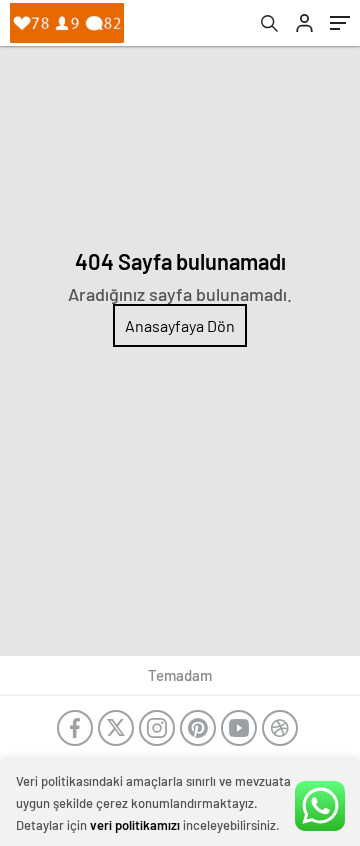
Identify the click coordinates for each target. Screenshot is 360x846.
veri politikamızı (135, 825)
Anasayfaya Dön (180, 325)
